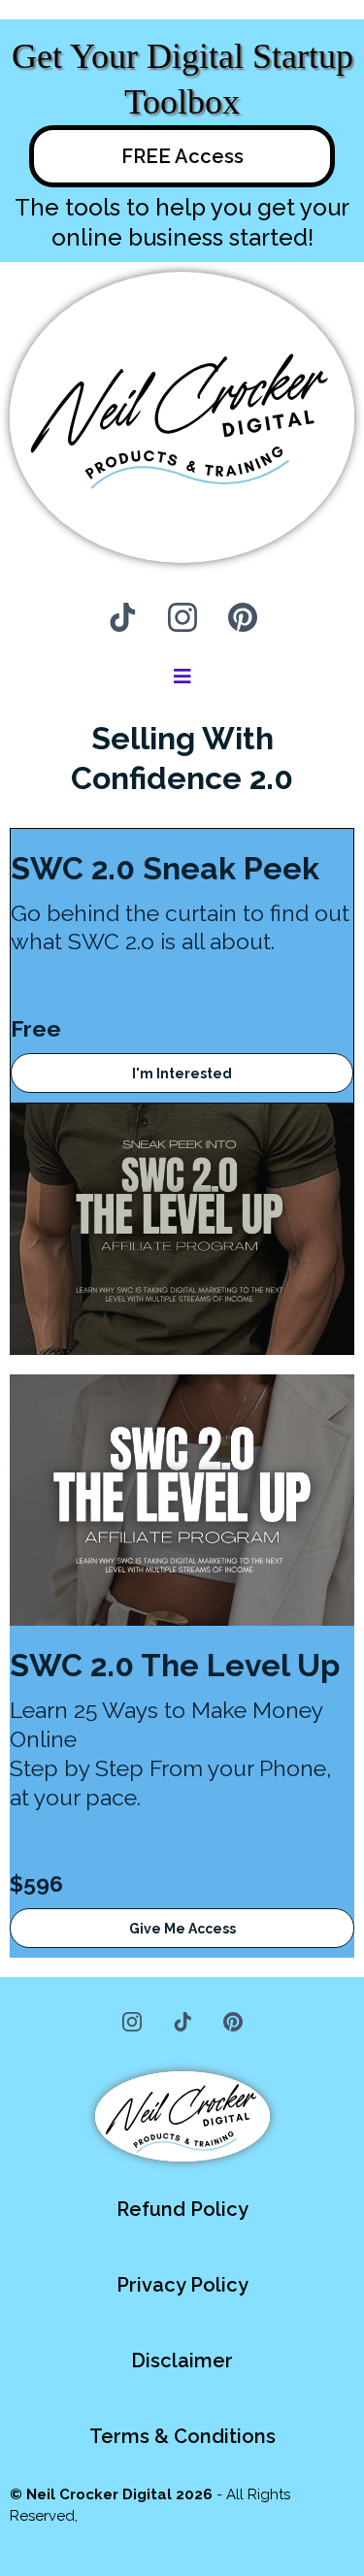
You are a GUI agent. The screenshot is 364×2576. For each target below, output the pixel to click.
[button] (182, 678)
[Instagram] (182, 617)
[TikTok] (122, 617)
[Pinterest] (243, 617)
